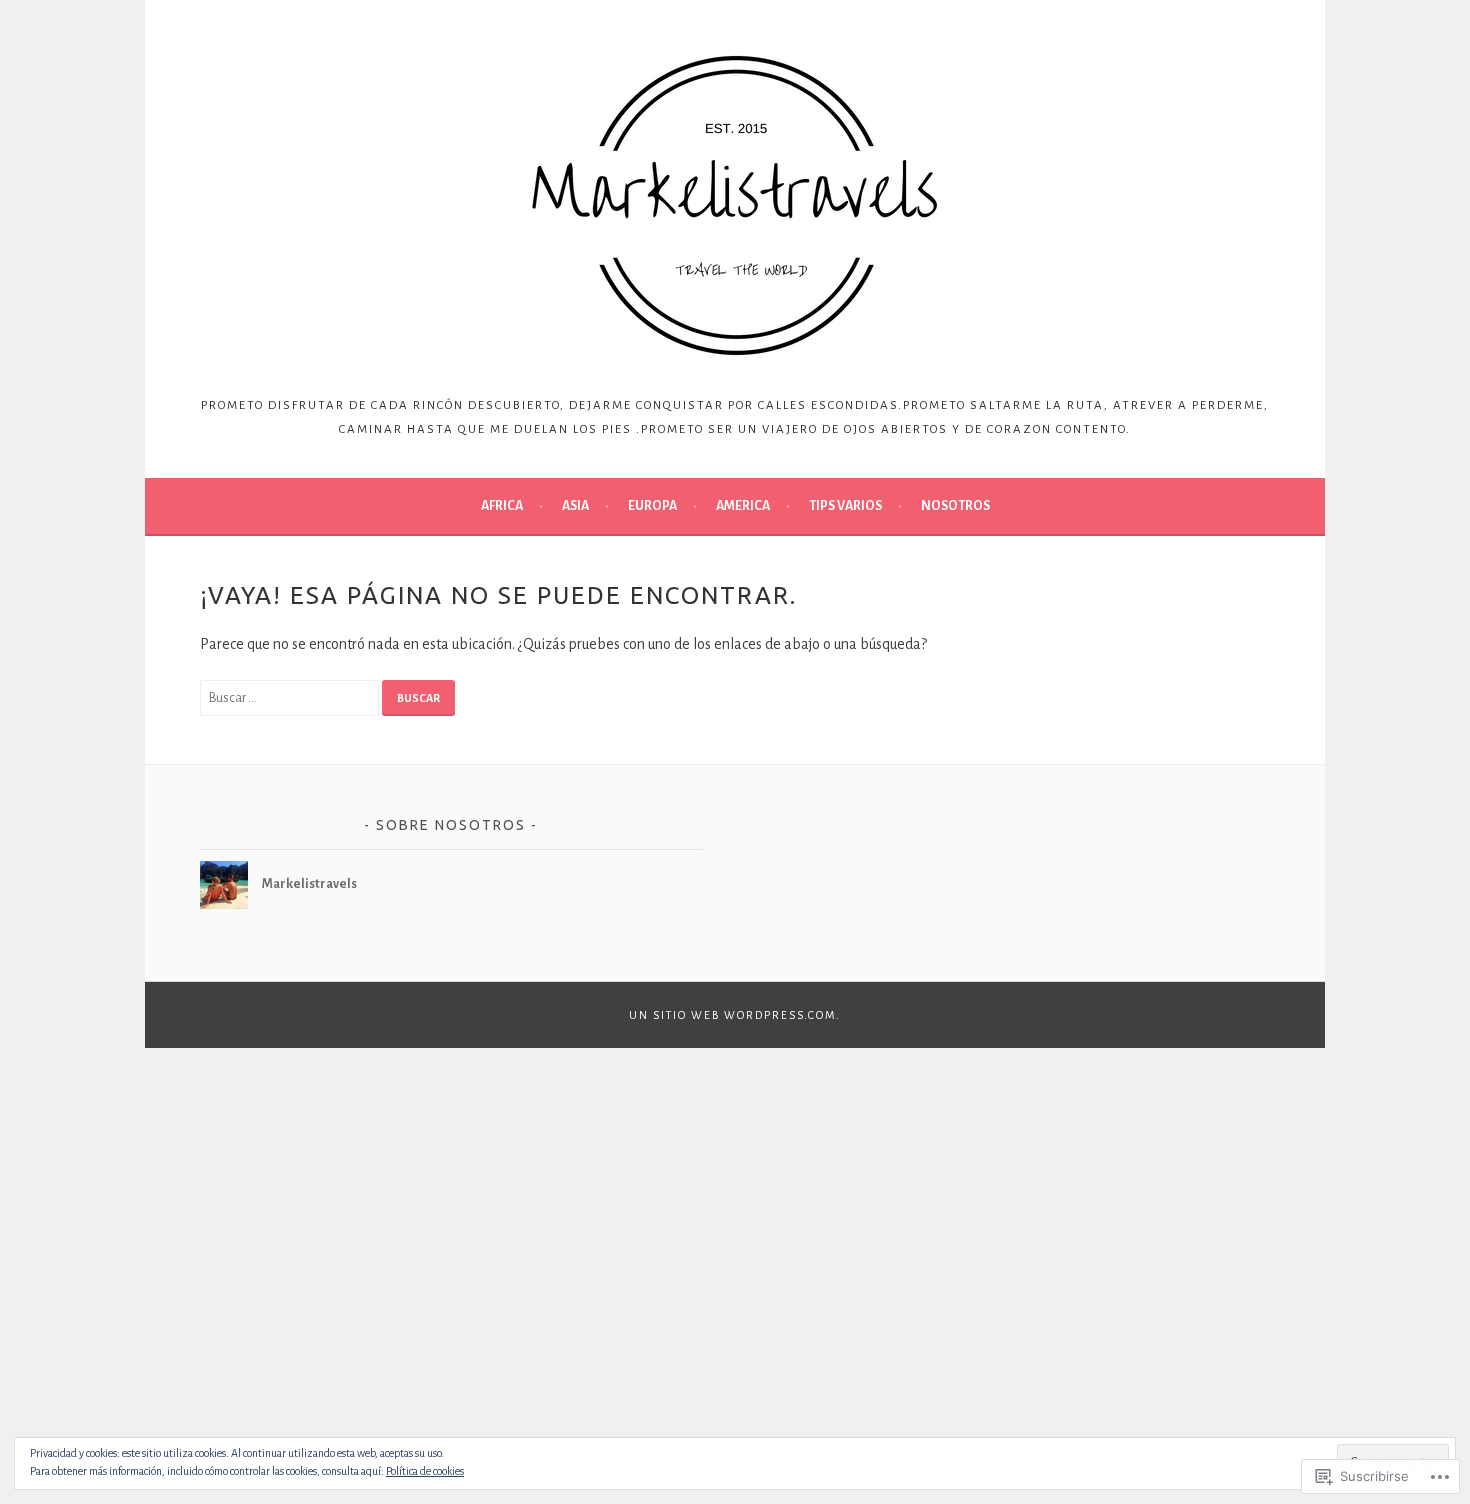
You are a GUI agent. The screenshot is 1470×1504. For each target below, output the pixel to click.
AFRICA (502, 506)
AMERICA (743, 506)
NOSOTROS (955, 506)
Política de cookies (425, 1471)
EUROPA (652, 506)
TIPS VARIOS (845, 506)
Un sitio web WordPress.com (732, 1015)
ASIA (575, 506)
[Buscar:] (291, 697)
